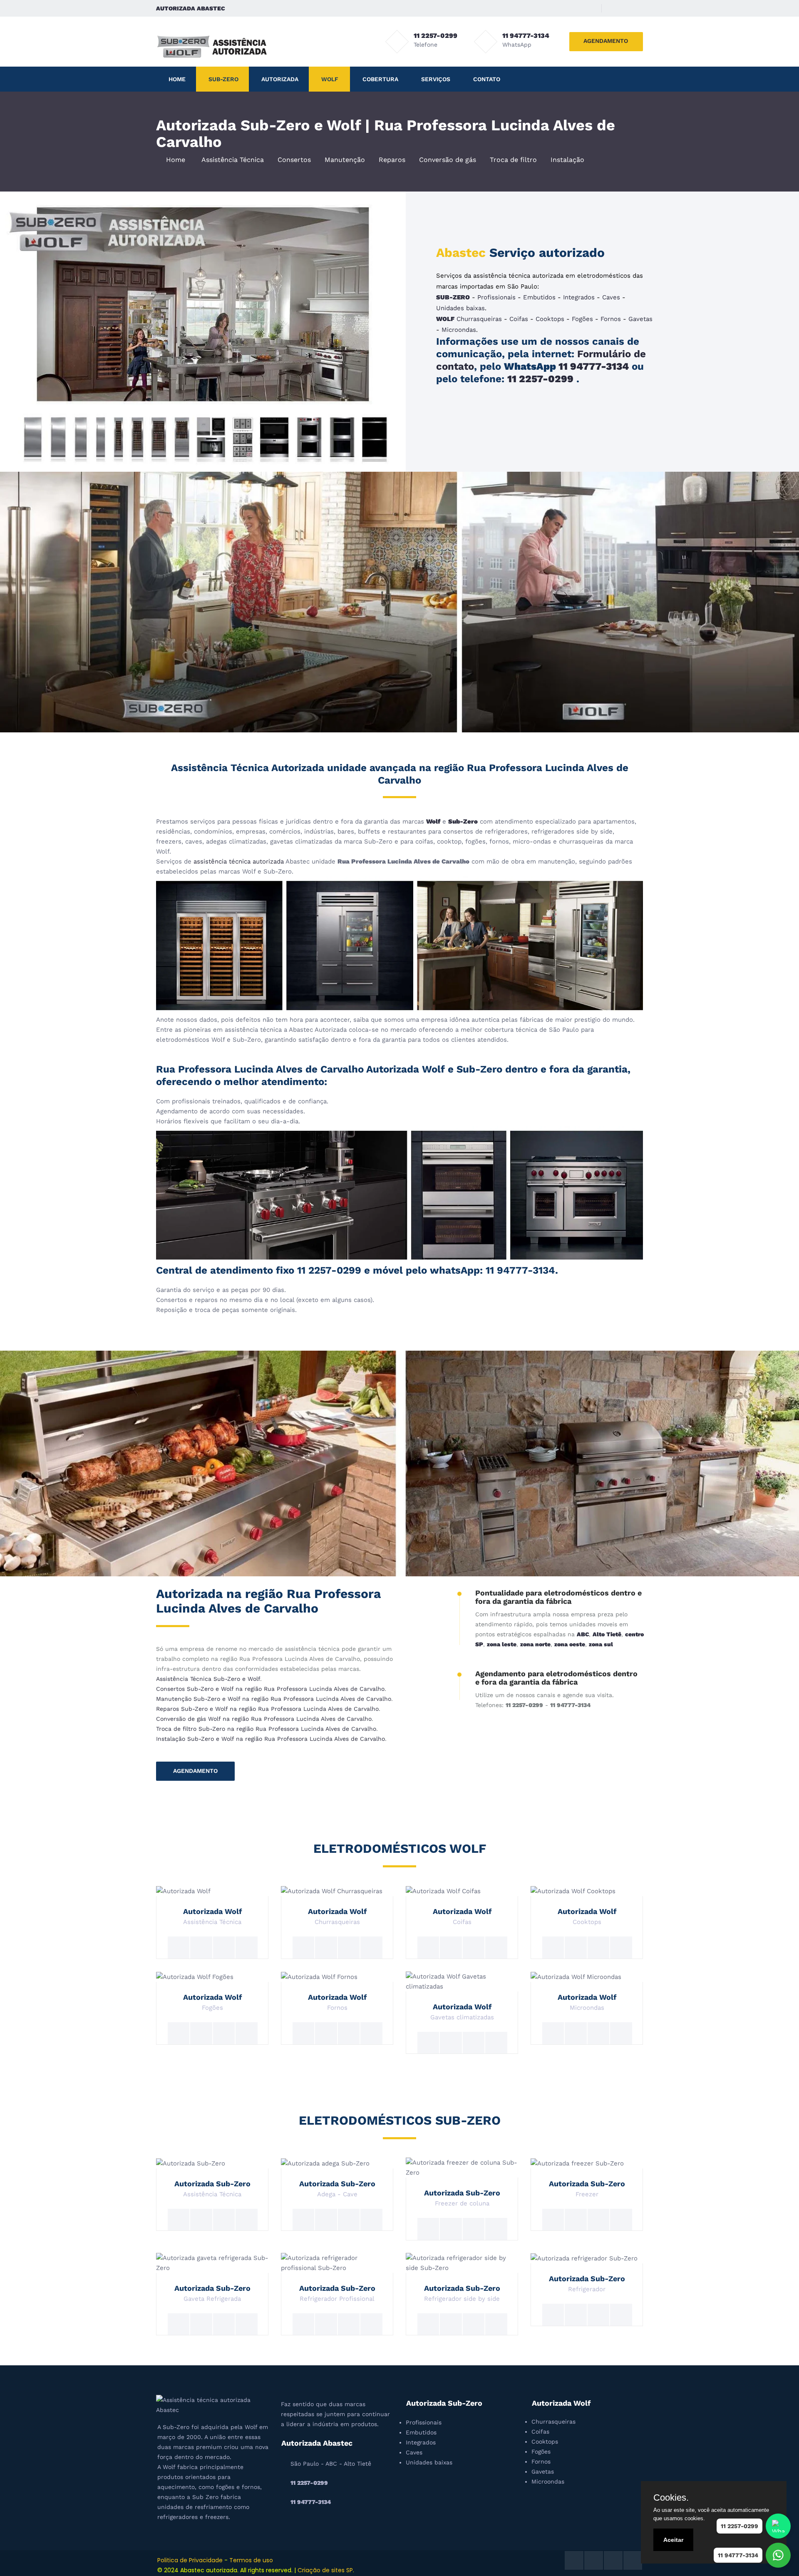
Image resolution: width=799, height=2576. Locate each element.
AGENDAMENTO (606, 41)
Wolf (330, 79)
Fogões (582, 319)
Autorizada (280, 79)
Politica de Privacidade (190, 2560)
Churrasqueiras (479, 319)
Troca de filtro (513, 160)
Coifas (519, 319)
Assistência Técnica (233, 160)
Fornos (611, 319)
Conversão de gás (448, 160)
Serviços (436, 79)
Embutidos (539, 297)
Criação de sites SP (325, 2570)
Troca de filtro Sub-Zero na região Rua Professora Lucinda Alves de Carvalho (266, 1729)
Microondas (459, 330)
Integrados (579, 297)
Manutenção (345, 160)
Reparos (392, 160)
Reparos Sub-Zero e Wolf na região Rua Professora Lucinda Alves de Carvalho (267, 1709)
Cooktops (550, 319)
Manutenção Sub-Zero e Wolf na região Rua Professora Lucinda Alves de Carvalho (274, 1699)
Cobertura (380, 79)
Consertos (294, 160)
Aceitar (673, 2540)
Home (177, 79)
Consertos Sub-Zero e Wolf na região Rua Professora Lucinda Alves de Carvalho (270, 1689)
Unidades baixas (460, 308)
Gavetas (640, 319)
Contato (487, 79)
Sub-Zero (223, 79)
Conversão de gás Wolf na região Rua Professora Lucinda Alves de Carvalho (264, 1719)
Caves (611, 297)
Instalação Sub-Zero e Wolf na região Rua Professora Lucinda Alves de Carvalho (270, 1739)
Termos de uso (251, 2560)
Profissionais (496, 297)
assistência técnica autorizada (239, 861)
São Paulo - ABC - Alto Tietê (331, 2464)
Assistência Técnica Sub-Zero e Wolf (208, 1679)
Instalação (567, 160)
